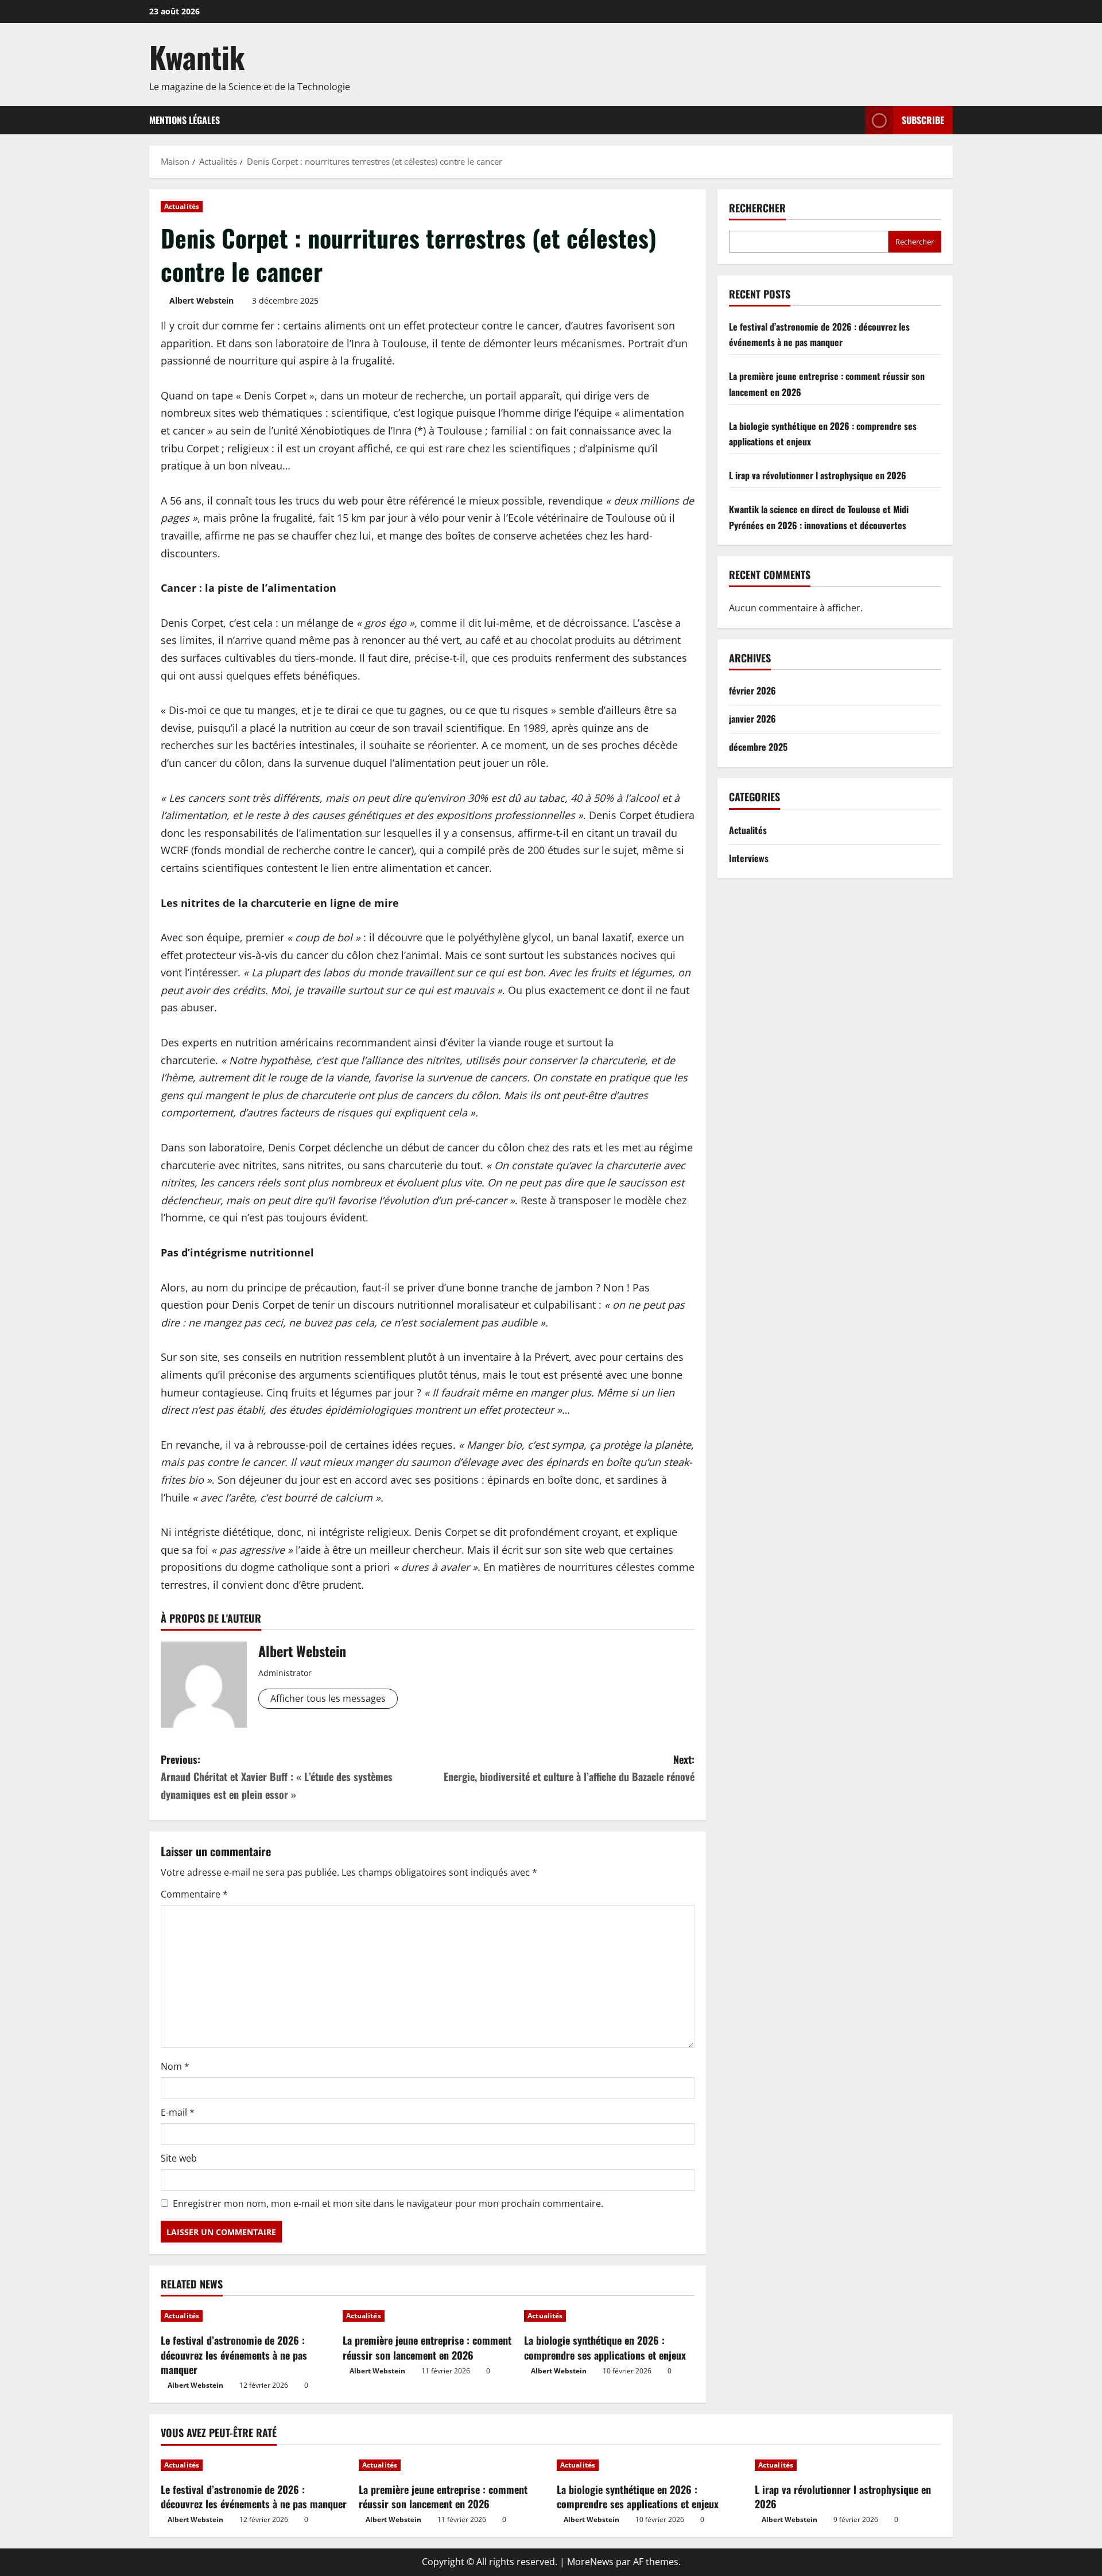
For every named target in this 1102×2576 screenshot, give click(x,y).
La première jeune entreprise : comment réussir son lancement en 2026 (427, 2347)
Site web (179, 2158)
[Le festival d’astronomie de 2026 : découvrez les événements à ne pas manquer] (246, 2316)
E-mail (178, 2112)
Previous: (277, 1777)
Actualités (182, 206)
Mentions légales (185, 120)
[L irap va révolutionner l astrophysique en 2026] (848, 2465)
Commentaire (194, 1894)
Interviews (749, 858)
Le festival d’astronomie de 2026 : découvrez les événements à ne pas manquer (234, 2354)
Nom (175, 2066)
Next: (569, 1768)
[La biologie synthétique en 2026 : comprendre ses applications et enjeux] (609, 2316)
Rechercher (757, 208)
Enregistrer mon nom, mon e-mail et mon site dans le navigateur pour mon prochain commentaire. (388, 2203)
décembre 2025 (758, 747)
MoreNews (590, 2562)
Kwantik (197, 57)
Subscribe (923, 120)
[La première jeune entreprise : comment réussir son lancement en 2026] (428, 2316)
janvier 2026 (752, 719)
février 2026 (752, 690)
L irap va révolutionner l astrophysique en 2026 (818, 475)
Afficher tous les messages (328, 1698)
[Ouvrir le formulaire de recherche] (853, 120)
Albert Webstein (201, 300)
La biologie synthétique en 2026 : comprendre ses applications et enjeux (605, 2347)
